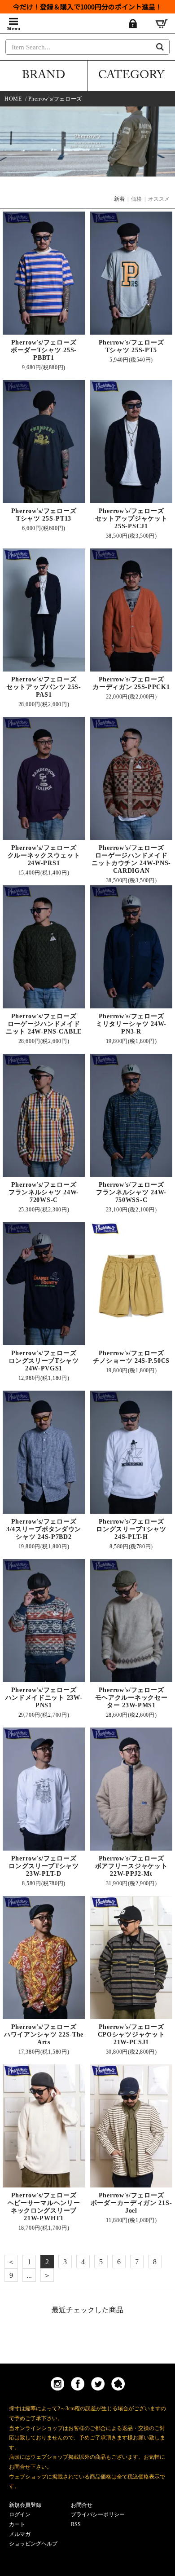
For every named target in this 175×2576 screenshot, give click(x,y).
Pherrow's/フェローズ (55, 99)
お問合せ (82, 2505)
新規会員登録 (25, 2505)
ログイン (20, 2514)
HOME (13, 99)
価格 (136, 199)
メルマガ (20, 2534)
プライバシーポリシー (98, 2514)
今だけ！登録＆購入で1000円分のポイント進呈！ (87, 7)
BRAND (44, 76)
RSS (76, 2524)
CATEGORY (131, 76)
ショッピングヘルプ (33, 2544)
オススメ (159, 199)
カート (17, 2524)
